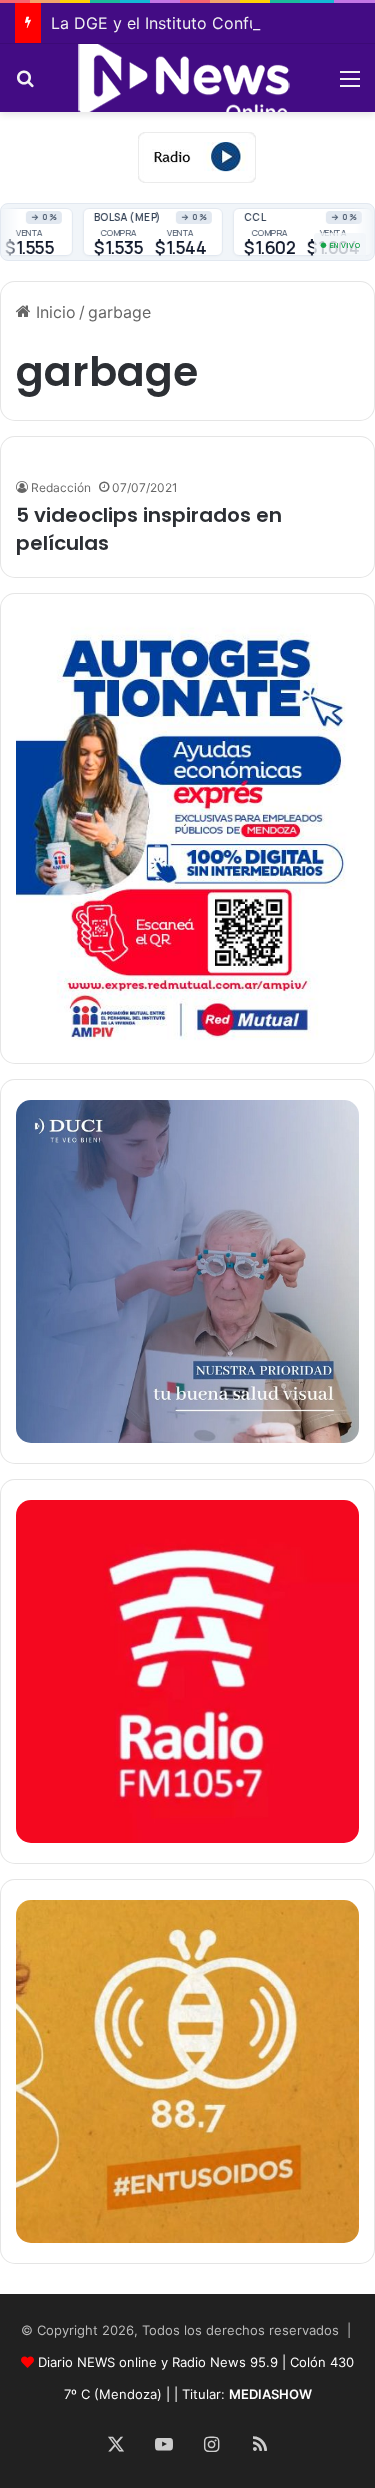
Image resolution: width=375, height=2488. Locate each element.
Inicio (53, 312)
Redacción (61, 487)
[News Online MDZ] (188, 78)
